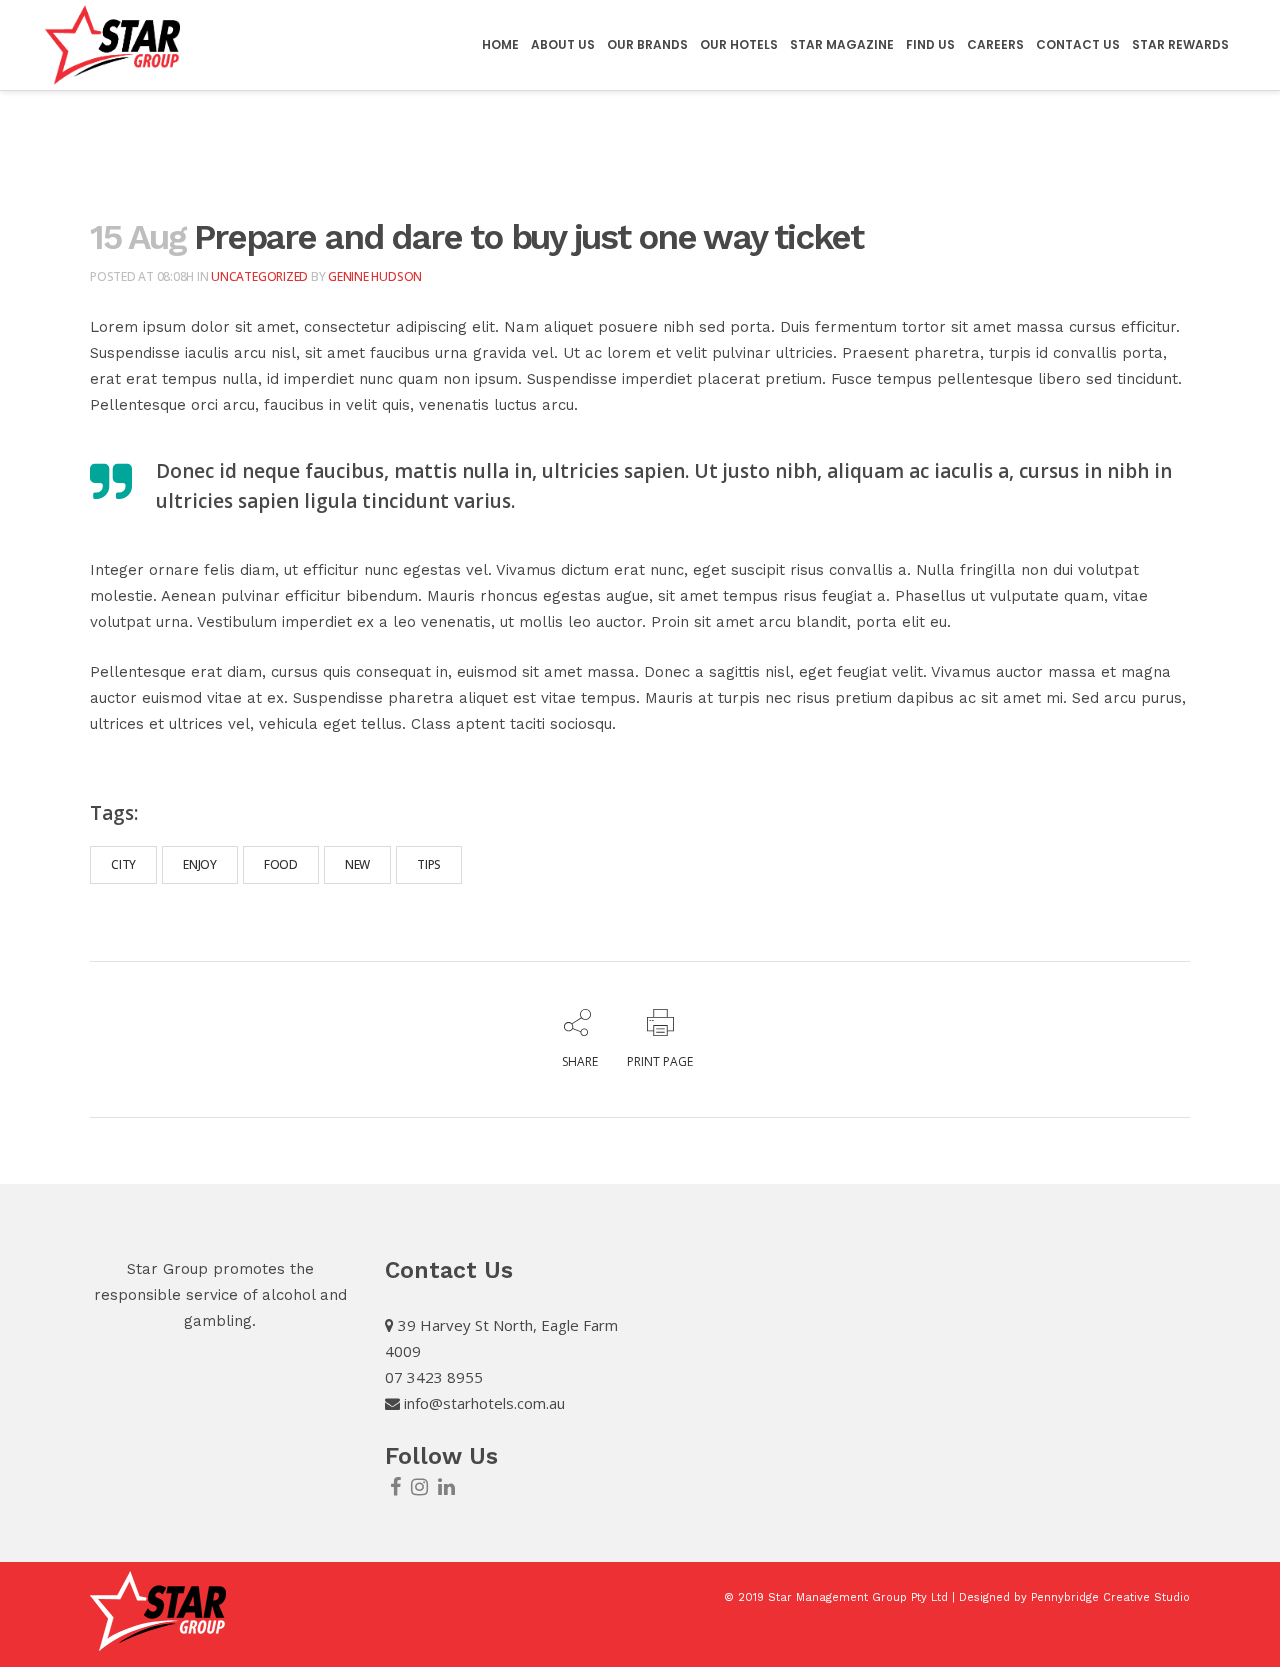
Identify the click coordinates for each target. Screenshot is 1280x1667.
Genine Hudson (375, 276)
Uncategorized (259, 276)
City (123, 864)
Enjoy (200, 864)
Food (281, 864)
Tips (429, 864)
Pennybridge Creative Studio (1110, 1597)
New (357, 864)
